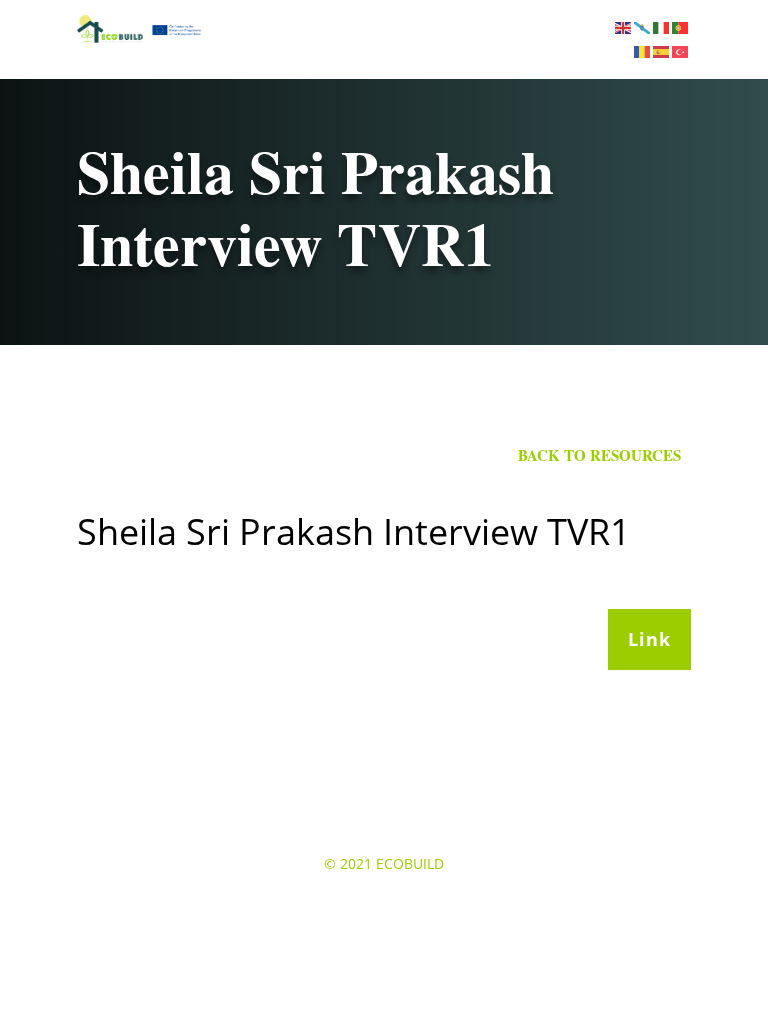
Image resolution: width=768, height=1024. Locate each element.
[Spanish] (662, 50)
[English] (624, 26)
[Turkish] (681, 50)
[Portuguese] (681, 26)
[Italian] (662, 26)
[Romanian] (643, 50)
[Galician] (643, 26)
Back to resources (599, 455)
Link (649, 639)
